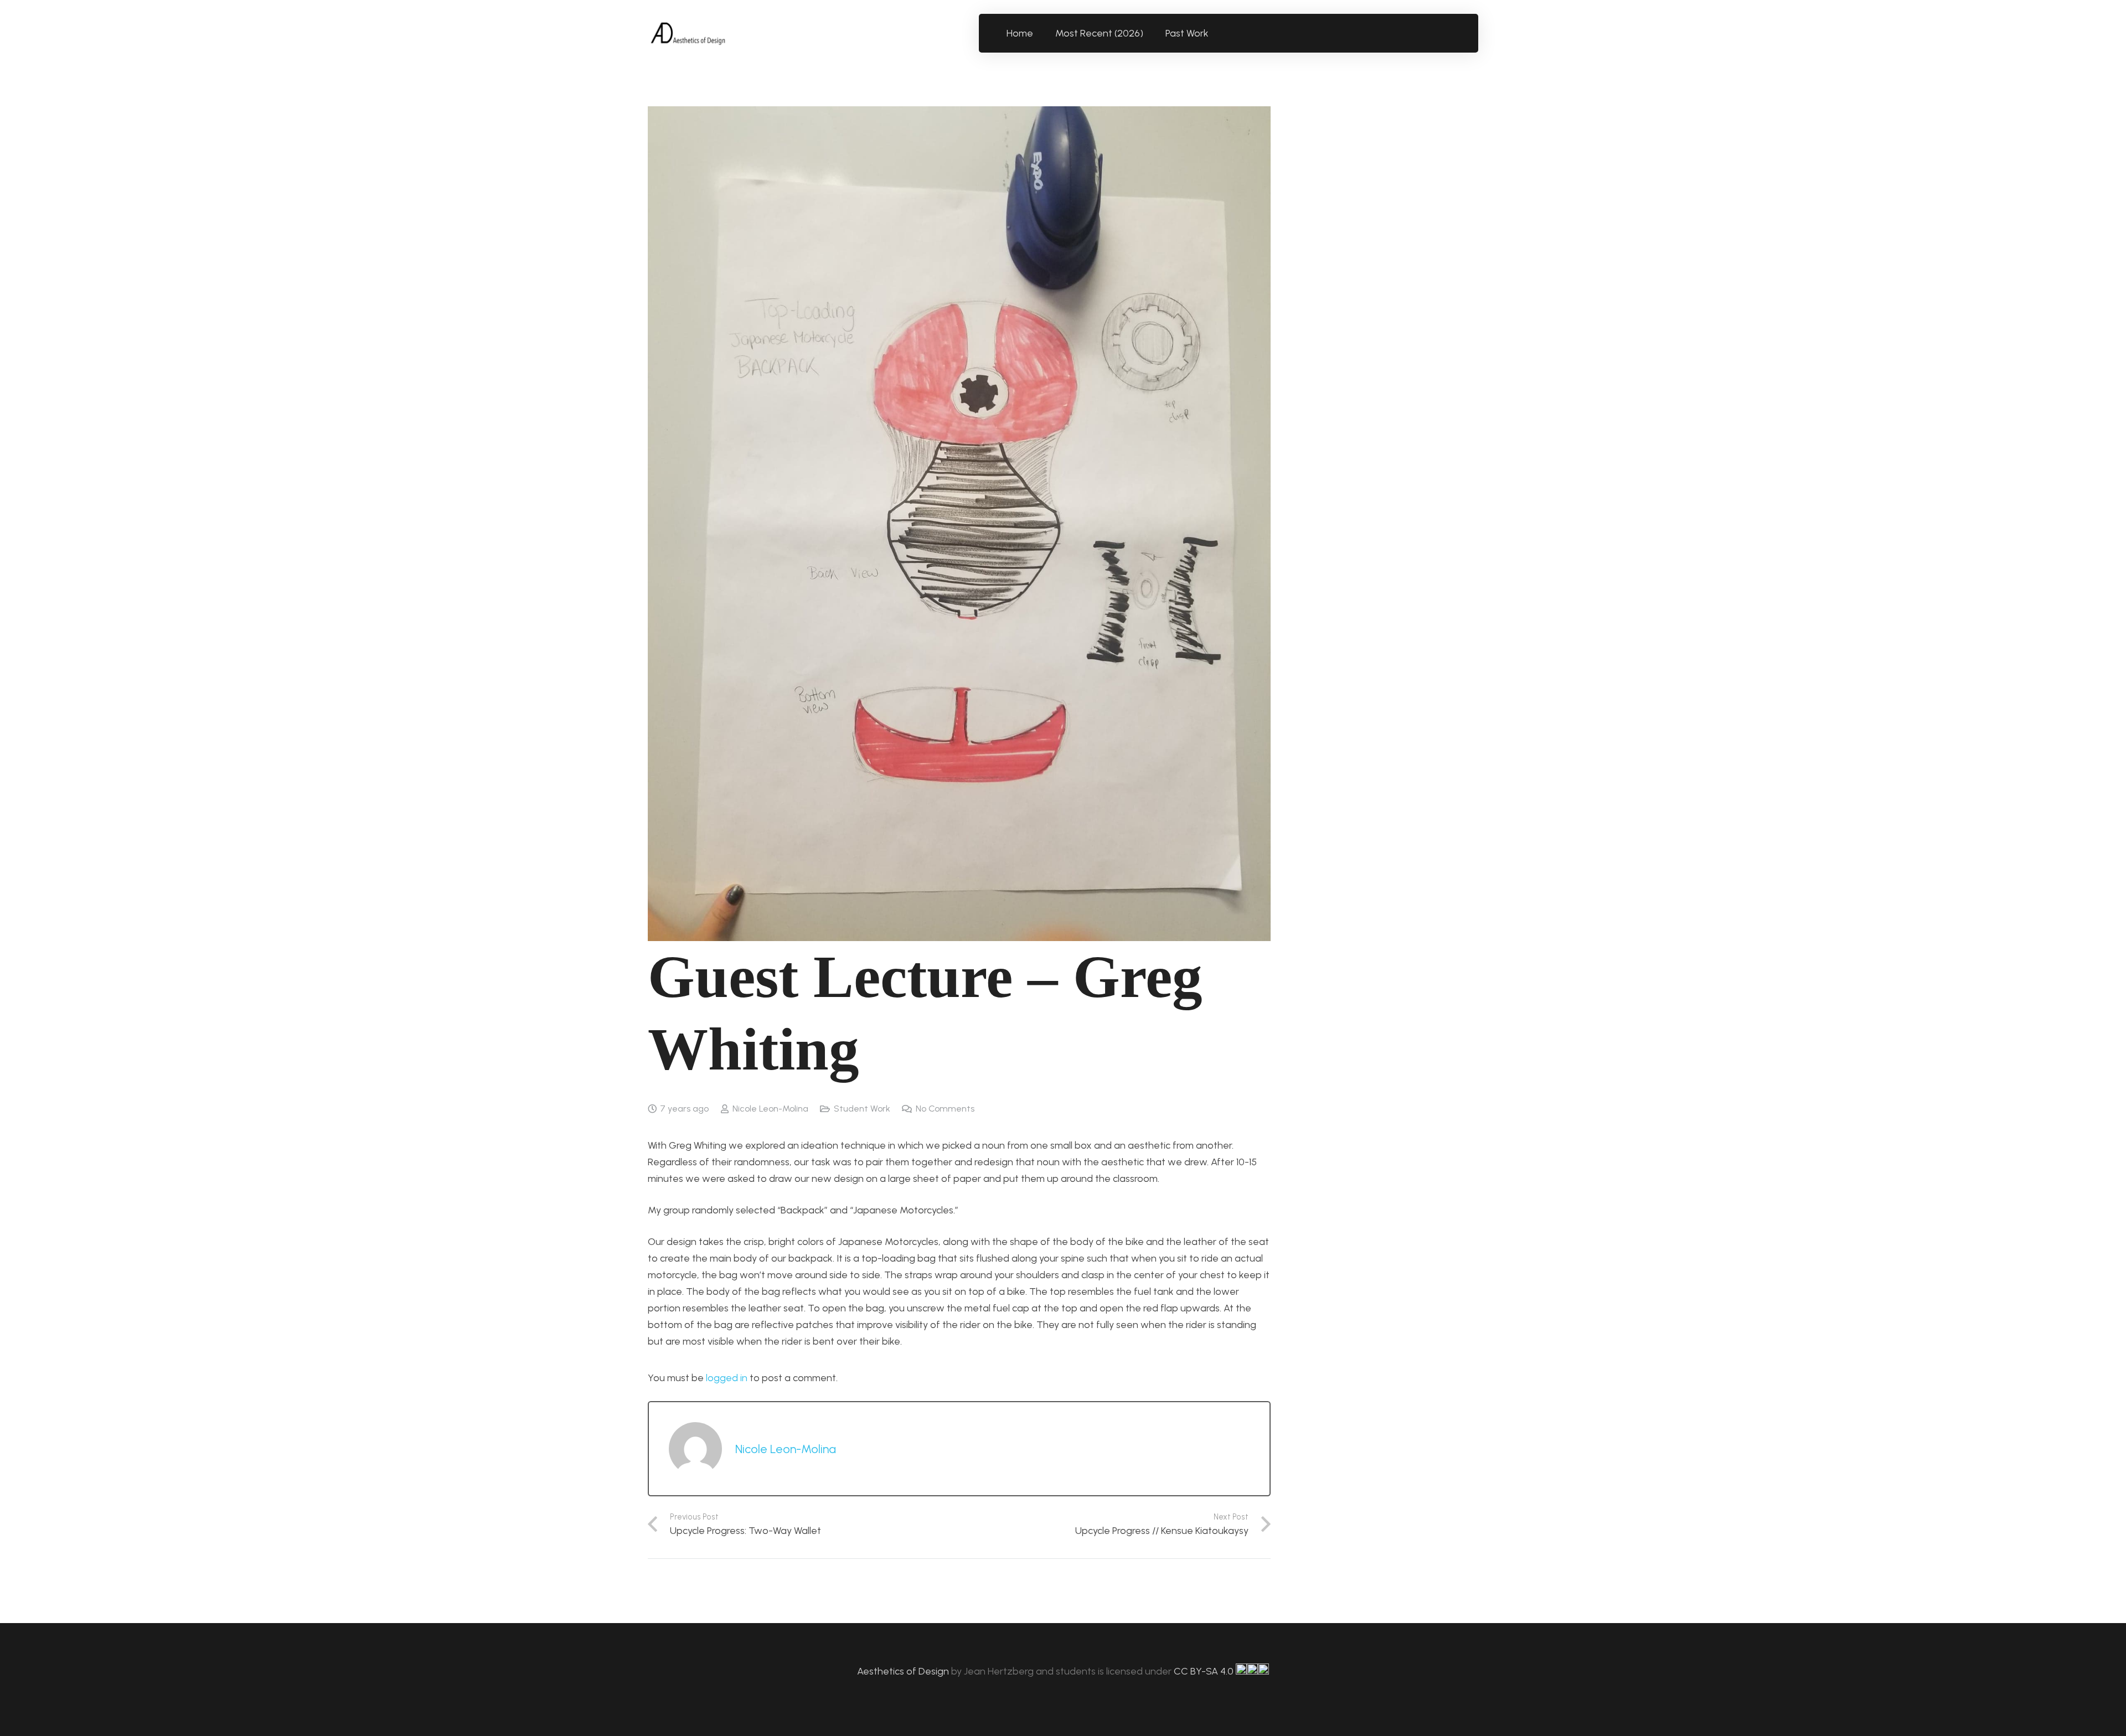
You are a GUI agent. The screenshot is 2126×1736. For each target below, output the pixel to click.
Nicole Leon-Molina (770, 1109)
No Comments (945, 1109)
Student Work (862, 1109)
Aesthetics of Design (904, 1671)
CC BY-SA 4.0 (1205, 1671)
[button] (1215, 33)
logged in (727, 1378)
